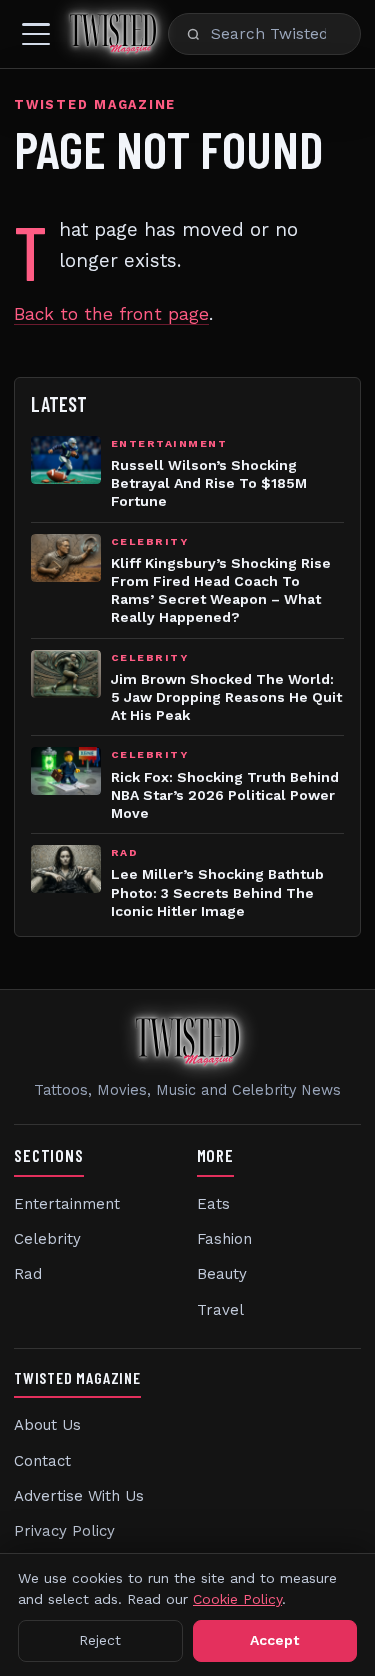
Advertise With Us (79, 1496)
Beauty (222, 1274)
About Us (47, 1425)
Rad (28, 1274)
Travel (220, 1310)
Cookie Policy (237, 1599)
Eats (213, 1204)
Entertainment (67, 1204)
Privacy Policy (64, 1531)
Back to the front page (111, 314)
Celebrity (47, 1239)
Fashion (224, 1239)
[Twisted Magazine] (113, 34)
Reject (100, 1640)
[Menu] (36, 34)
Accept (274, 1640)
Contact (42, 1461)
